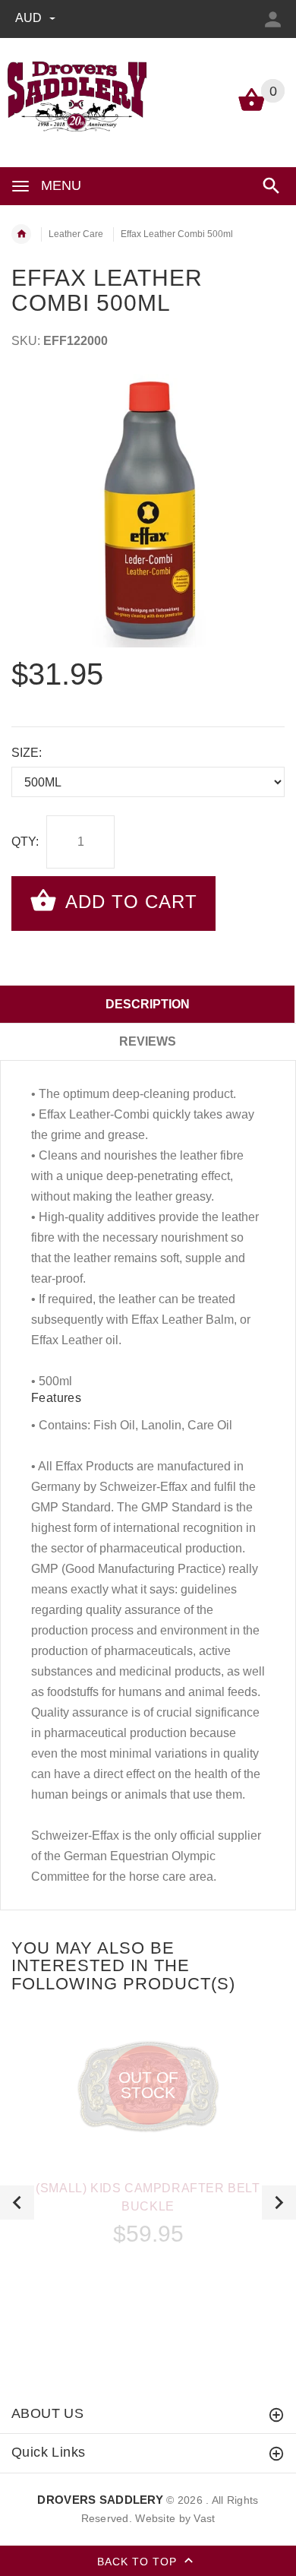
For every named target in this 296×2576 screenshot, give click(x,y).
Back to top (139, 2561)
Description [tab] (148, 1004)
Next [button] (279, 2203)
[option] (148, 511)
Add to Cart (129, 902)
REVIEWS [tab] (148, 1041)
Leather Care (76, 234)
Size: (27, 753)
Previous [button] (17, 2203)
